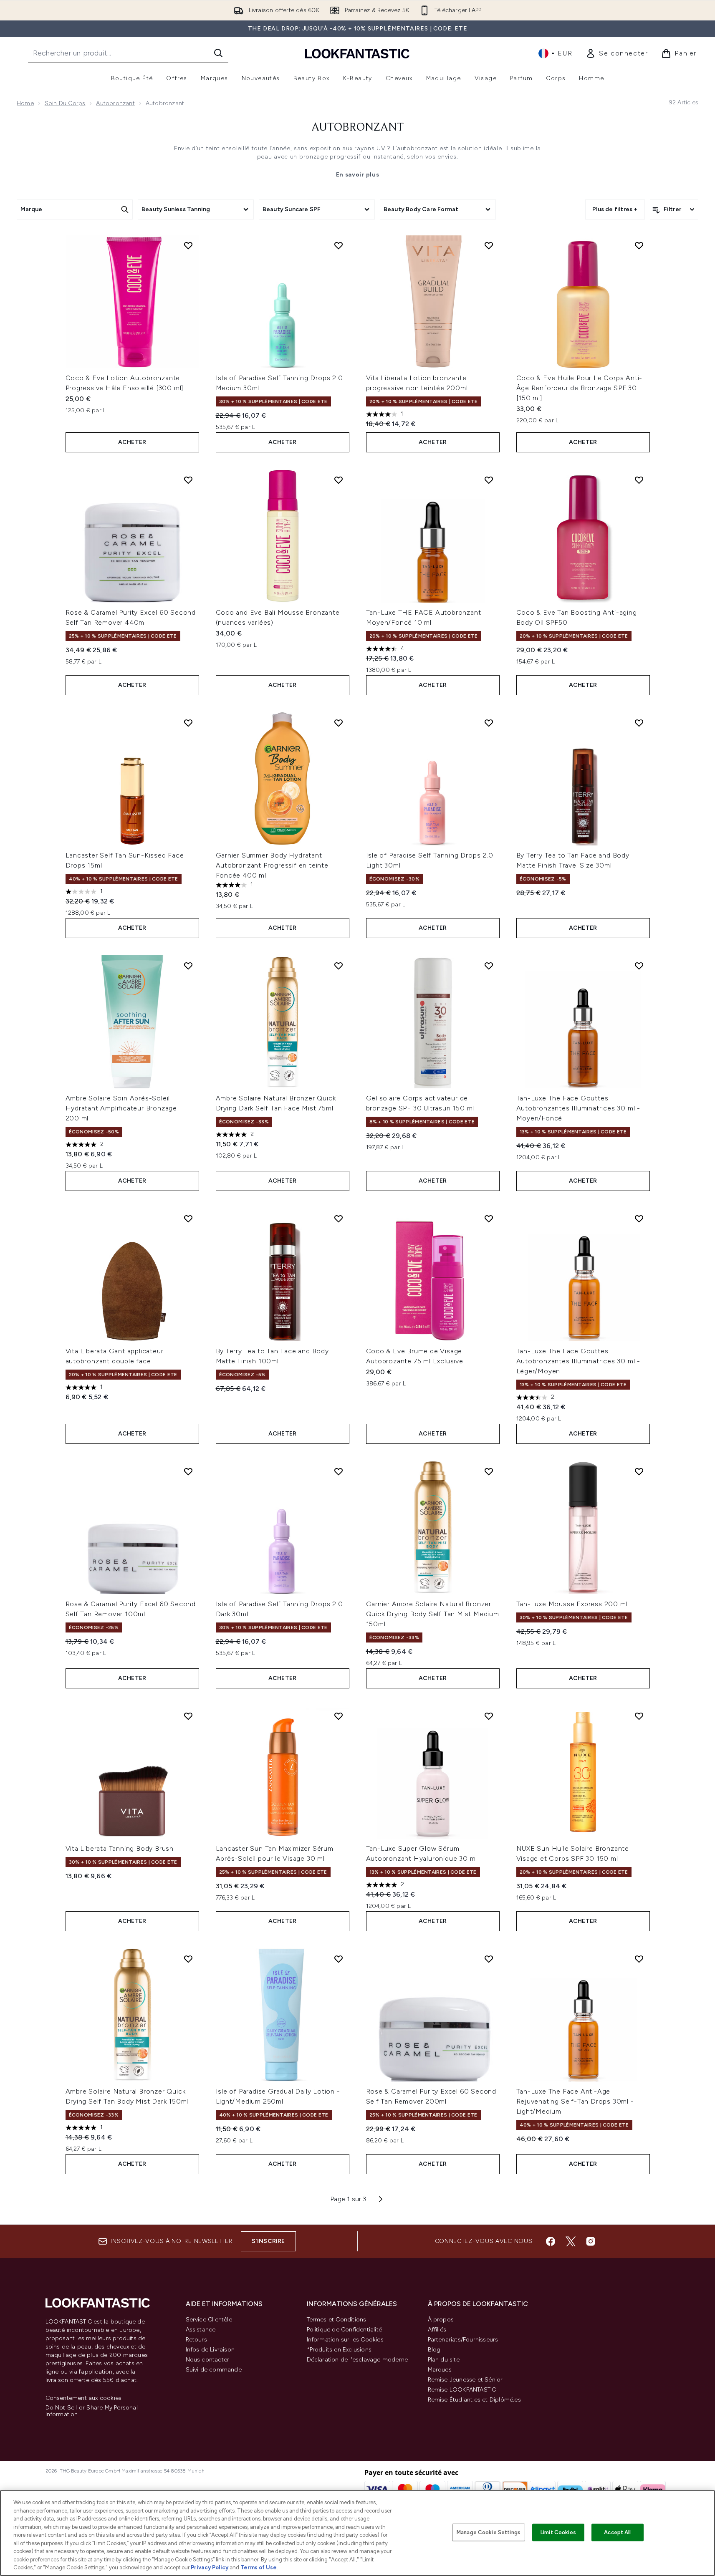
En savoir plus (358, 175)
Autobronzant (115, 103)
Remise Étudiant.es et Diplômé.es (474, 2400)
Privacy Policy (210, 2567)
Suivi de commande (214, 2370)
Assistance (201, 2330)
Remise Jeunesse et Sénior (465, 2380)
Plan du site (444, 2360)
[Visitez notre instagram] (591, 2241)
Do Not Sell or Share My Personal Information (92, 2411)
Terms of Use (259, 2567)
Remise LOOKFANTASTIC (462, 2390)
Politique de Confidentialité (345, 2330)
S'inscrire (268, 2241)
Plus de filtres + (615, 209)
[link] (617, 53)
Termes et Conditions (337, 2320)
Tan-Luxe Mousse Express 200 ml (572, 1604)
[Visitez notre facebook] (551, 2241)
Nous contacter (208, 2360)
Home (25, 103)
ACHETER (132, 442)
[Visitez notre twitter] (571, 2241)
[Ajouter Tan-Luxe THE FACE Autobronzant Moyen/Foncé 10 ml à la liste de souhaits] (489, 480)
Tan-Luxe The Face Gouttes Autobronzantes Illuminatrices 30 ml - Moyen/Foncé (579, 1108)
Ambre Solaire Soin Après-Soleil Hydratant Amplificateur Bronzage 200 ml (121, 1108)
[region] (357, 2533)
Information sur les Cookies (345, 2340)
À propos (441, 2320)
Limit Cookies (558, 2532)
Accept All (617, 2532)
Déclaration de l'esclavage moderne (357, 2360)
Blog (434, 2350)
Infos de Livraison (210, 2350)
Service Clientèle (209, 2320)
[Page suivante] (381, 2199)
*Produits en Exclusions (339, 2350)
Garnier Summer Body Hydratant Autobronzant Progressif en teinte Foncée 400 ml (272, 865)
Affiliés (437, 2330)
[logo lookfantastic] (357, 53)
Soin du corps (65, 103)
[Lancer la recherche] (218, 53)
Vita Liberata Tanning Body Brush (120, 1848)
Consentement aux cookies (84, 2398)
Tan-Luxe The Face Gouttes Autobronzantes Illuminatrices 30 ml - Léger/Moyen (579, 1361)
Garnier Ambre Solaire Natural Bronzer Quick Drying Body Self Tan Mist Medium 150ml (433, 1614)
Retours (196, 2340)
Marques (440, 2370)
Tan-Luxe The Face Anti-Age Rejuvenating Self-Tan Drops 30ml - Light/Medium (575, 2101)
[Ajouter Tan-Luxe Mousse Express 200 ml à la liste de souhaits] (639, 1471)
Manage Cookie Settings (489, 2532)
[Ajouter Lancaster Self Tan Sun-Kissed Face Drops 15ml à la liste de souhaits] (188, 723)
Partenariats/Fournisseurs (463, 2340)
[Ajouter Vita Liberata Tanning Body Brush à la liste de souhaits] (188, 1716)
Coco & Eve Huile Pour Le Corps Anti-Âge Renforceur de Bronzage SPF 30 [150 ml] (580, 388)
